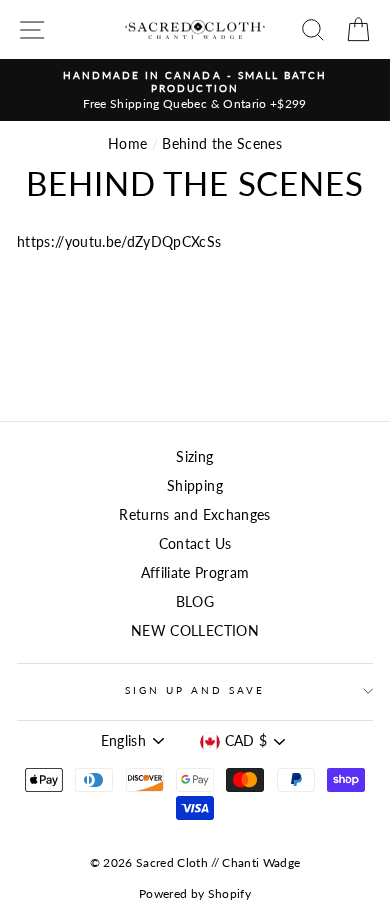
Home (127, 144)
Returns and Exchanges (194, 515)
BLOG (195, 602)
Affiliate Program (195, 573)
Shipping (195, 486)
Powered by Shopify (195, 893)
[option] (195, 90)
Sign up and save (195, 690)
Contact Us (195, 544)
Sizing (194, 457)
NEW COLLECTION (195, 631)
